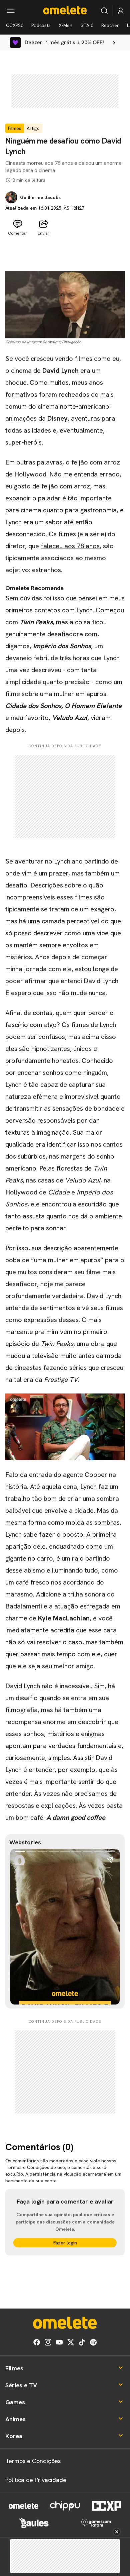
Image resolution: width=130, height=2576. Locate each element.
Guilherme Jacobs (40, 197)
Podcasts (41, 25)
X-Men (65, 25)
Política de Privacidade (36, 2480)
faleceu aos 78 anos (70, 546)
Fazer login (65, 2243)
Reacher (110, 25)
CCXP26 (15, 25)
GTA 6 (87, 25)
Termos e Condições (33, 2461)
